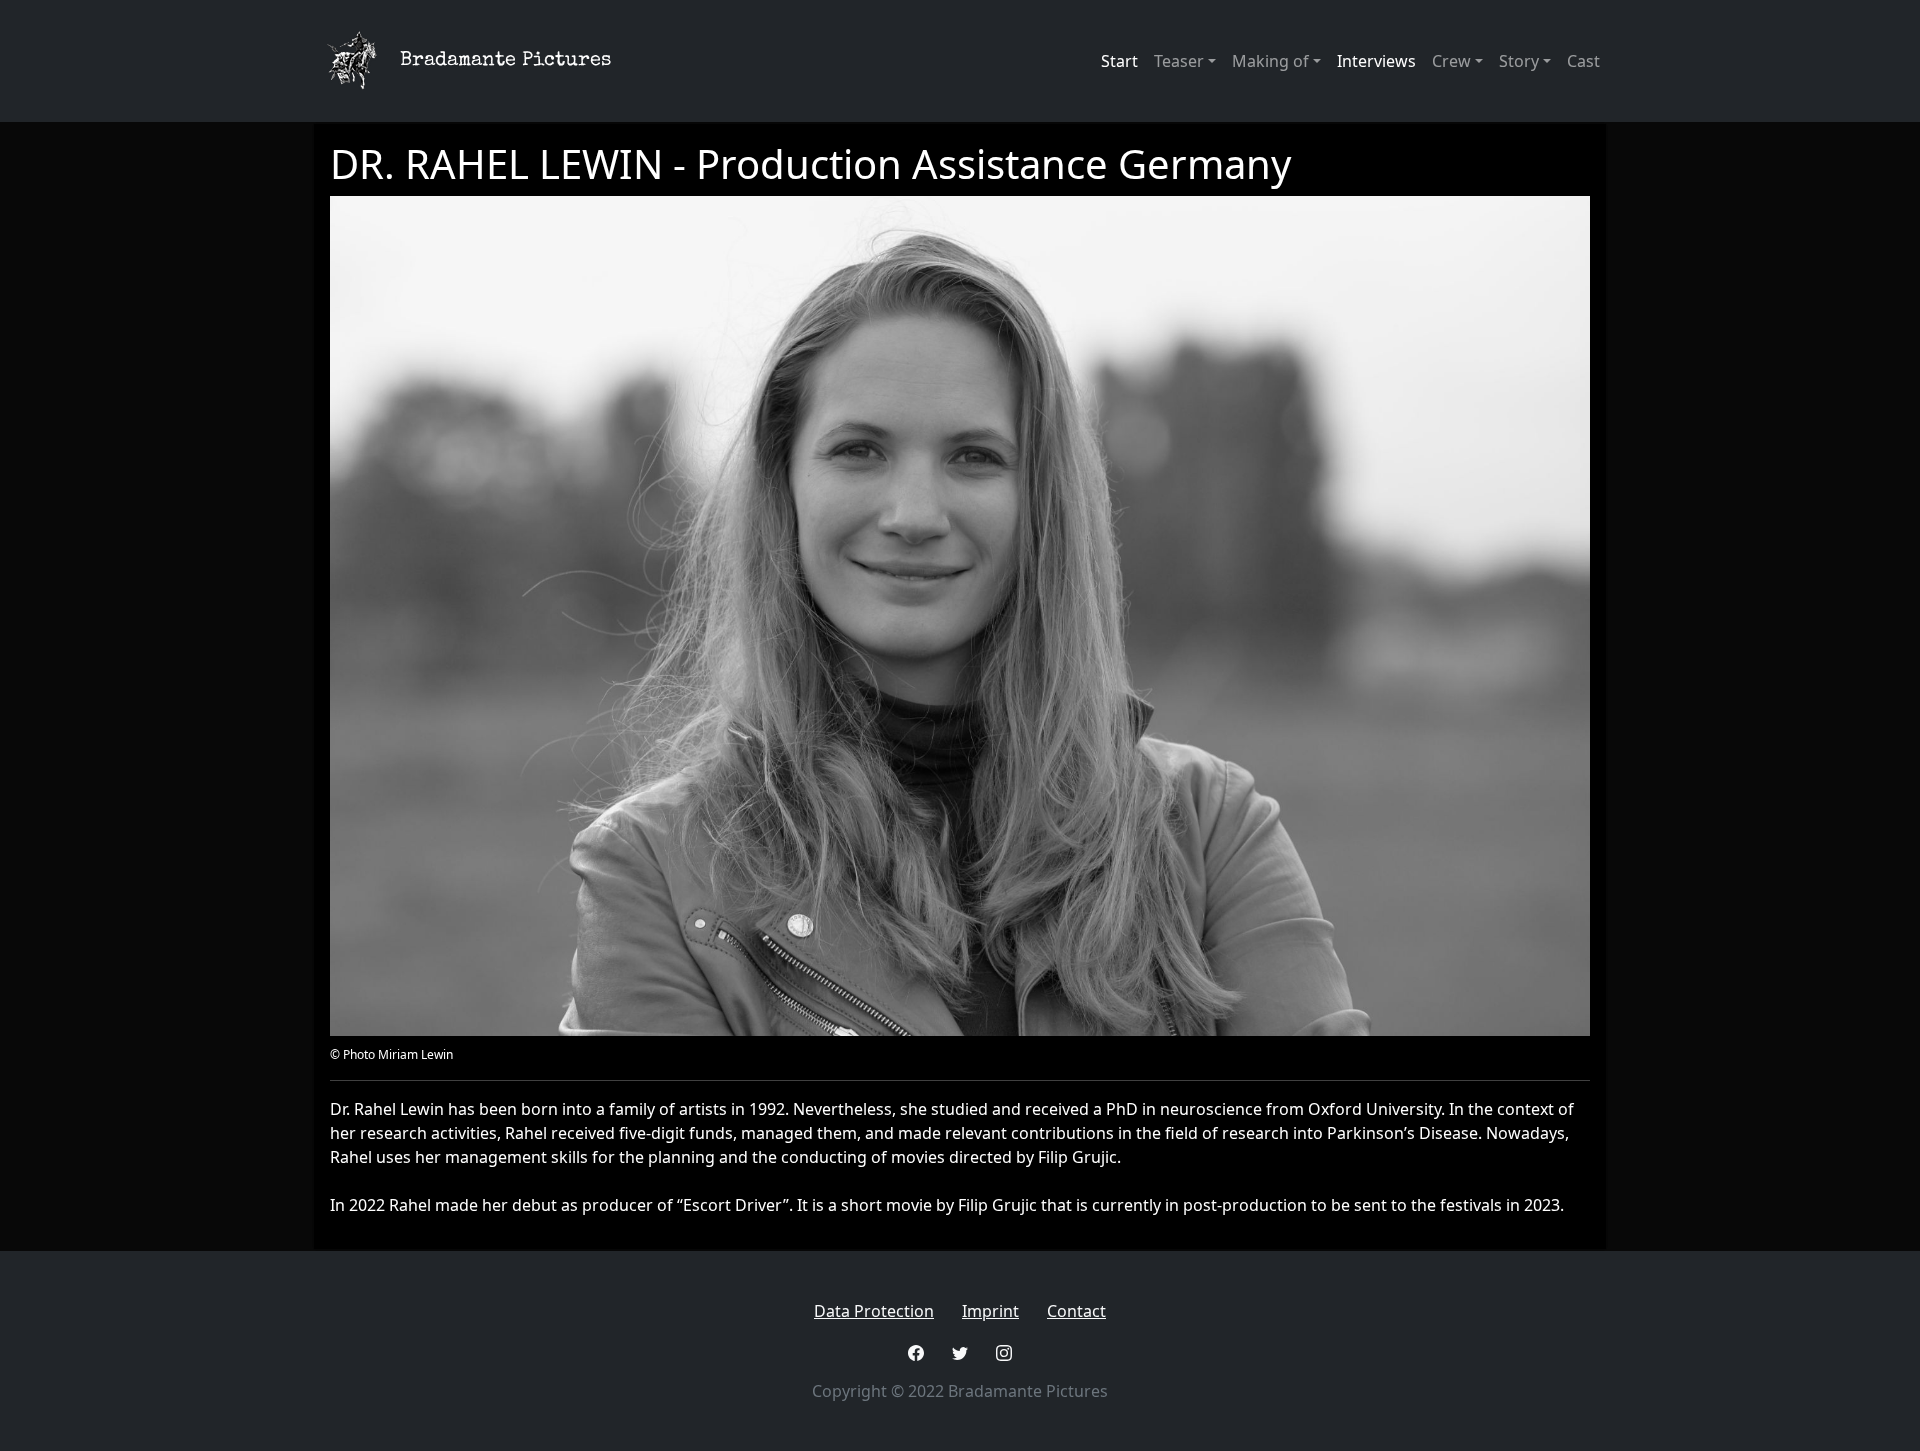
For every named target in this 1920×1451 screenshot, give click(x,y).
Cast (1583, 61)
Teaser (1179, 61)
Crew (1451, 61)
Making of (1270, 61)
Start (1119, 61)
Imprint (990, 1311)
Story (1519, 61)
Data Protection (874, 1311)
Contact (1076, 1311)
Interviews (1376, 61)
